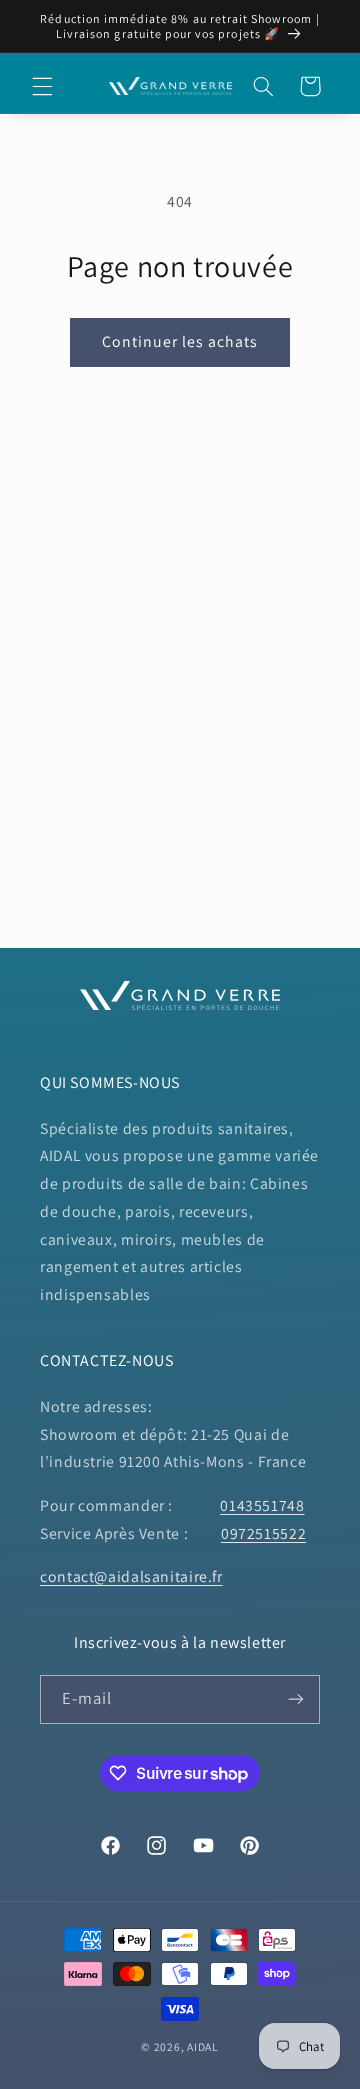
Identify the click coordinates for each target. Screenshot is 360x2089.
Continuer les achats (180, 341)
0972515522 (263, 1533)
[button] (42, 86)
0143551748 (262, 1505)
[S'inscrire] (296, 1699)
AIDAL (203, 2046)
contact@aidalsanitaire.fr (131, 1576)
